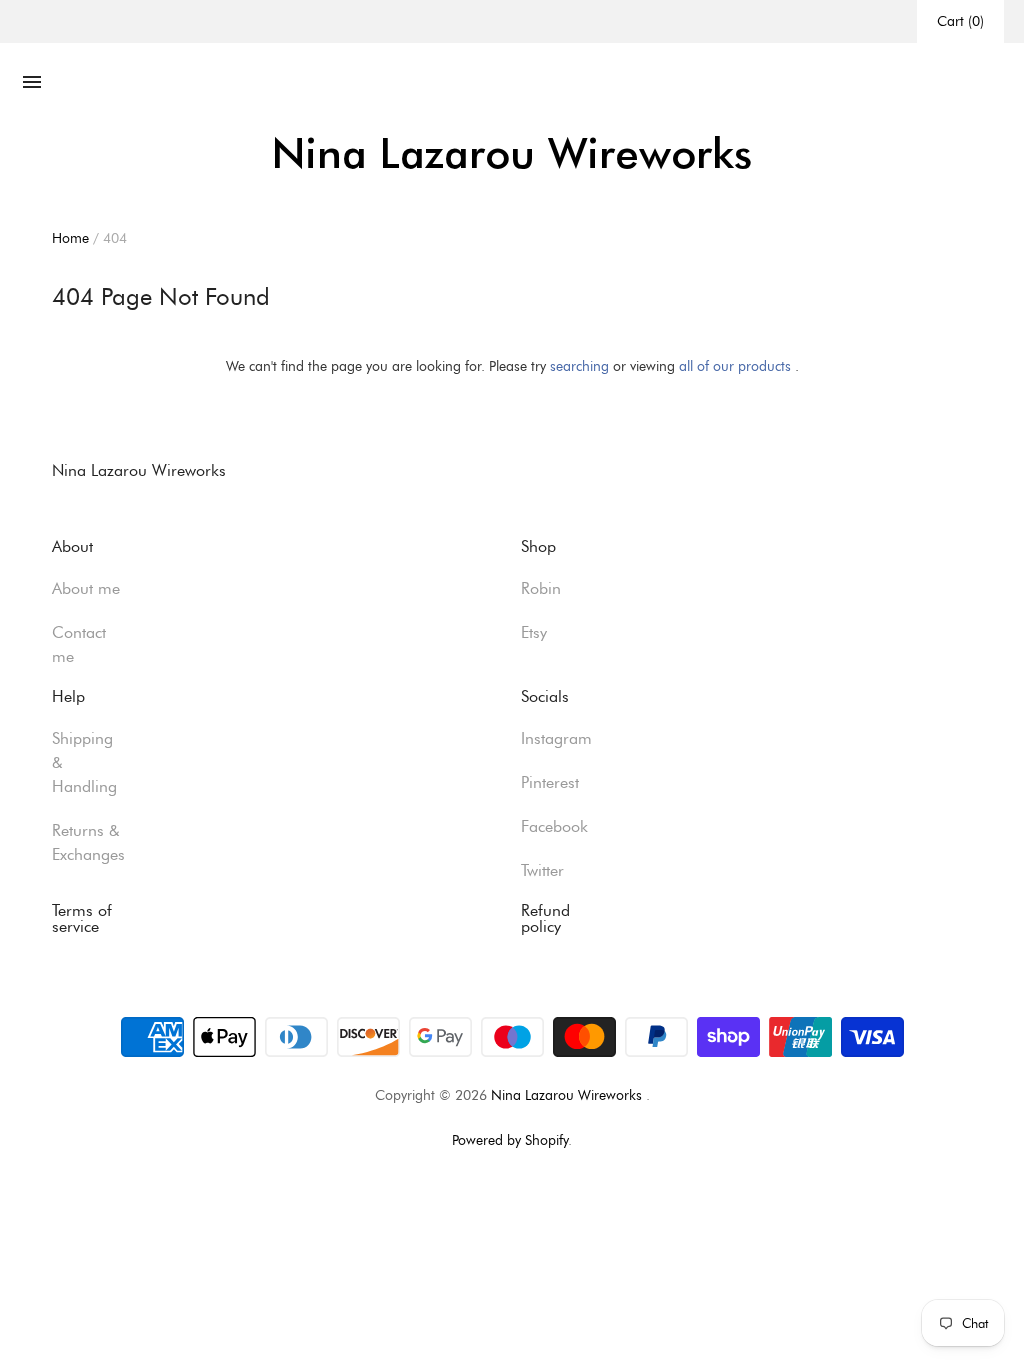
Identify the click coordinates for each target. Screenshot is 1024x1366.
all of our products (735, 366)
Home (70, 238)
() (960, 21)
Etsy (534, 632)
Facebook (554, 826)
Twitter (542, 870)
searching (579, 366)
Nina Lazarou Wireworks (566, 1095)
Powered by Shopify (510, 1140)
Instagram (556, 738)
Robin (541, 588)
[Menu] (32, 83)
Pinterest (550, 782)
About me (86, 588)
